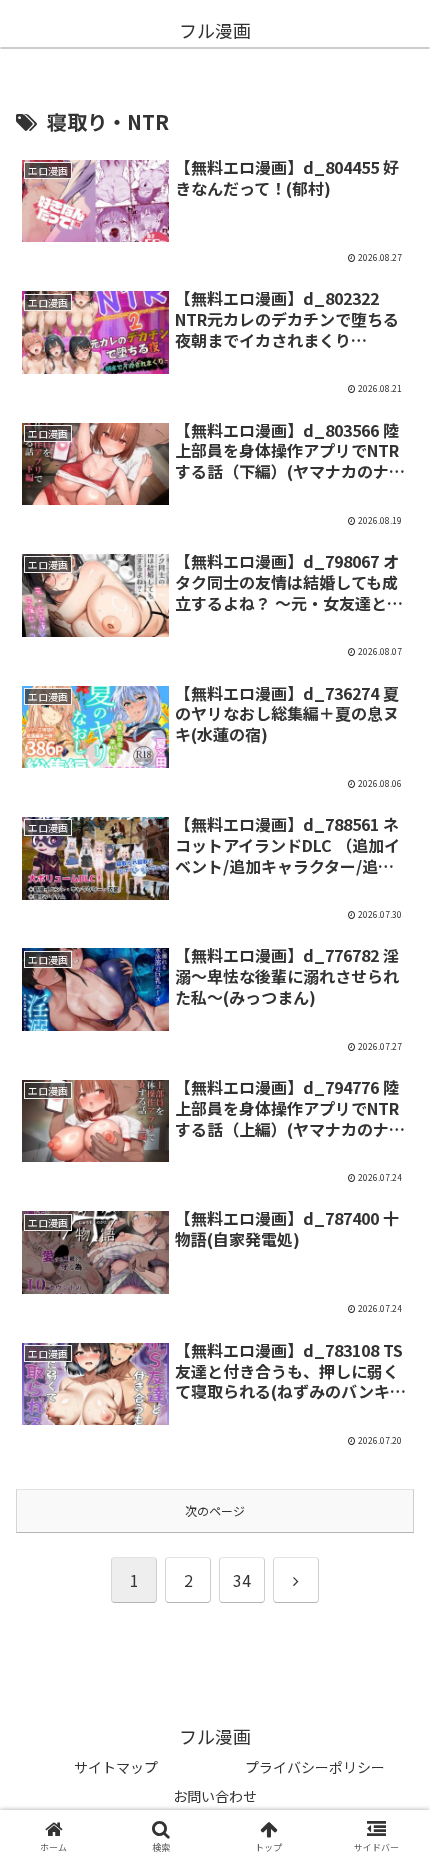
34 (242, 1580)
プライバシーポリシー (315, 1767)
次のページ (215, 1510)
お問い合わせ (215, 1796)
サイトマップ (116, 1767)
